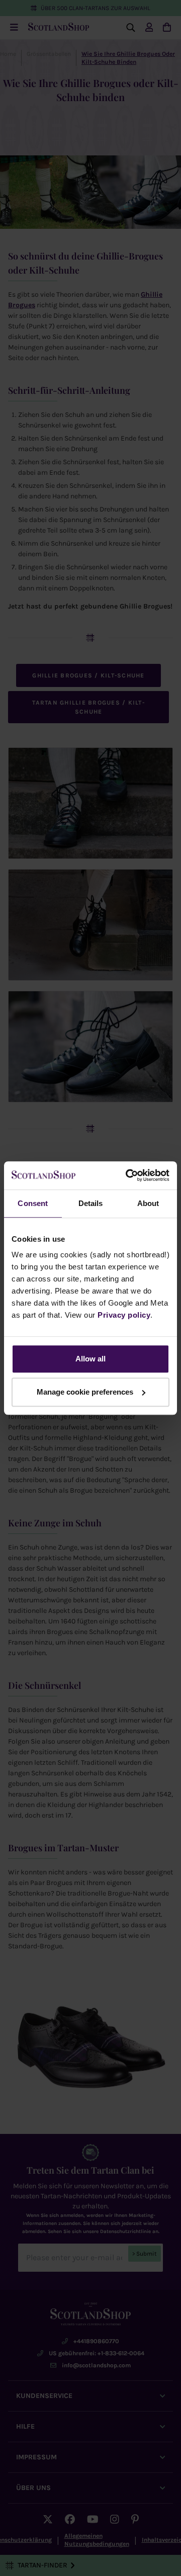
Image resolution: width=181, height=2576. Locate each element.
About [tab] (148, 1203)
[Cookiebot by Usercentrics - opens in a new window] (128, 1175)
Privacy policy (124, 1315)
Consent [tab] (33, 1203)
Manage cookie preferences (85, 1392)
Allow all (90, 1359)
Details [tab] (91, 1203)
